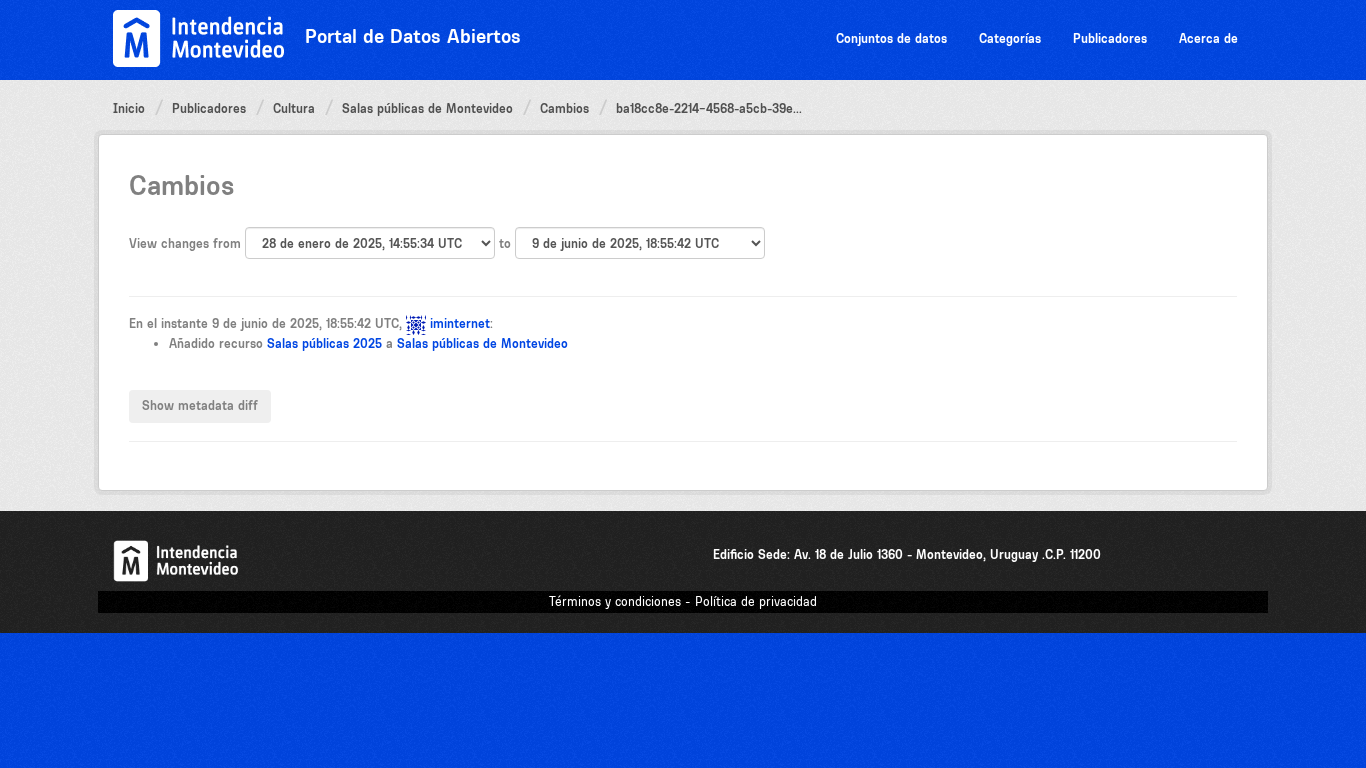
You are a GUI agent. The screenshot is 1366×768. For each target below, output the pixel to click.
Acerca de (1208, 38)
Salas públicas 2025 (324, 343)
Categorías (1010, 38)
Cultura (294, 108)
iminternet (460, 323)
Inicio (129, 108)
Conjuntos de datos (891, 38)
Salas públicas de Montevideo (427, 108)
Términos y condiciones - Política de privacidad (683, 601)
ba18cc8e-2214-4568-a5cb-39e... (709, 108)
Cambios (564, 108)
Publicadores (1110, 38)
